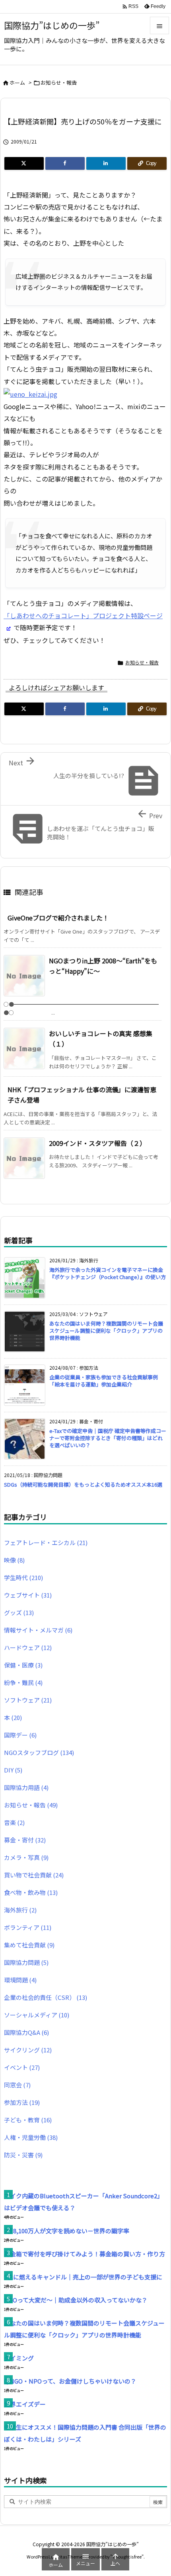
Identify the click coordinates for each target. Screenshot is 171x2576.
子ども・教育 (28, 2120)
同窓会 (17, 2085)
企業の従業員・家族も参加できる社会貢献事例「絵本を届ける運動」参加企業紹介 (104, 1381)
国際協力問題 (26, 1962)
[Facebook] (65, 163)
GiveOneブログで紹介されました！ (58, 918)
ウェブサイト (28, 1595)
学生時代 (23, 1577)
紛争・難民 (23, 1682)
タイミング (19, 2358)
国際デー (20, 1735)
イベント (22, 2067)
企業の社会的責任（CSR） (46, 1997)
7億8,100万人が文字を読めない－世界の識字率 (67, 2231)
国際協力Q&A (26, 2032)
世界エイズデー (25, 2404)
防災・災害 (23, 2155)
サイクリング (28, 2050)
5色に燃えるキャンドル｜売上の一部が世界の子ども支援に (83, 2277)
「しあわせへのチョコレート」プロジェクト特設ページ (83, 615)
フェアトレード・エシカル (46, 1542)
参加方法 (22, 2102)
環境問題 (20, 1980)
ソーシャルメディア (37, 2015)
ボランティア (28, 1927)
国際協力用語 (26, 1787)
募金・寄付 (25, 1840)
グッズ (19, 1612)
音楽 (14, 1822)
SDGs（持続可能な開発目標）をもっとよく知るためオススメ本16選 (83, 1484)
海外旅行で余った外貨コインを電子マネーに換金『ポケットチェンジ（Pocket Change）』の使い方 (108, 1273)
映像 (14, 1560)
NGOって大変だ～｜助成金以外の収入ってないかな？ (76, 2300)
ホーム (17, 83)
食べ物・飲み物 (31, 1892)
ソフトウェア (28, 1700)
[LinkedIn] (106, 163)
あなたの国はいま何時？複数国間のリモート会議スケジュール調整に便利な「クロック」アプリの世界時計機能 (106, 1331)
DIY (13, 1770)
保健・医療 (23, 1665)
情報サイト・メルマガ (38, 1630)
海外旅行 (20, 1910)
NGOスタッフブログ (39, 1752)
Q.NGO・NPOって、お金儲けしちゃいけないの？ (70, 2381)
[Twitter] (24, 163)
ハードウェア (28, 1647)
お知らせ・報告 (59, 83)
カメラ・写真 (26, 1857)
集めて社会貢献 (29, 1945)
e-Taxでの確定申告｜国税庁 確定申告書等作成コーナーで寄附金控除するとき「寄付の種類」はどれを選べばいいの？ (108, 1438)
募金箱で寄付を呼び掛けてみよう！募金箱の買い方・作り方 (85, 2254)
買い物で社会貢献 (34, 1875)
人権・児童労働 (31, 2137)
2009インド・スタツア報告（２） (97, 1143)
